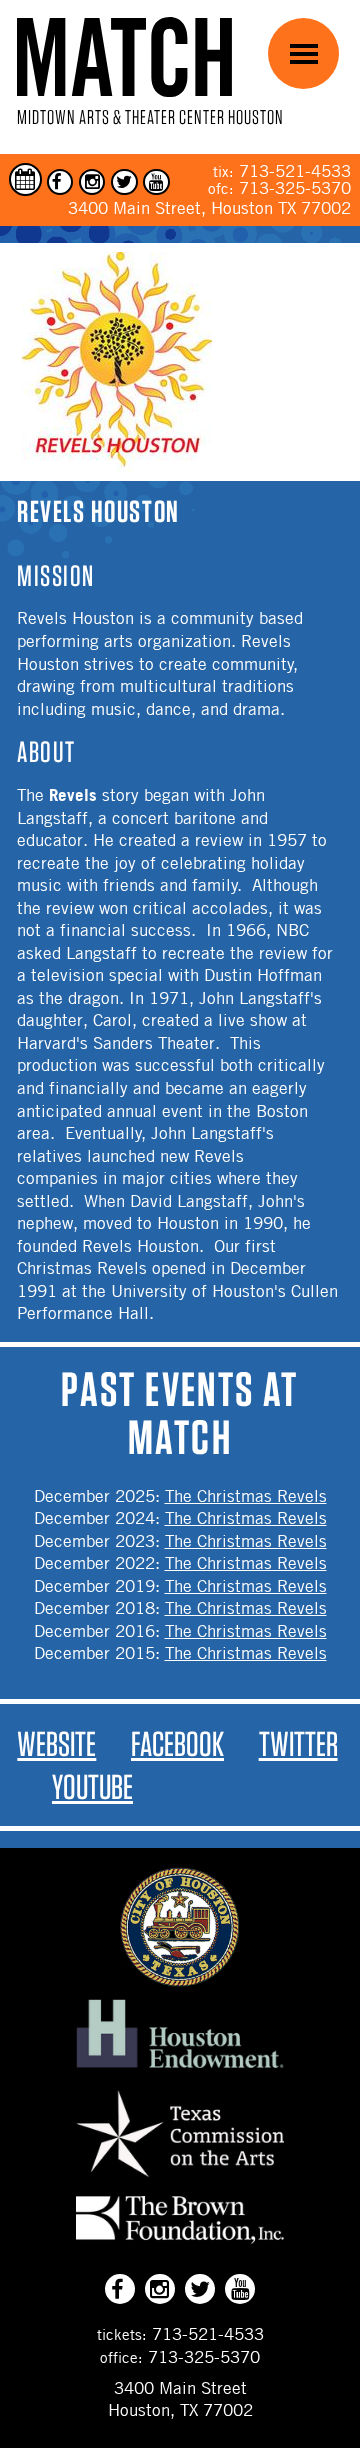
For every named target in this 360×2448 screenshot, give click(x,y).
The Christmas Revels (246, 1496)
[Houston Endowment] (180, 2069)
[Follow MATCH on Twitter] (124, 182)
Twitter (298, 1743)
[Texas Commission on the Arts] (180, 2180)
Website (56, 1743)
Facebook (177, 1743)
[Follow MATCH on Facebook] (60, 182)
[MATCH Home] (124, 56)
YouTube (92, 1786)
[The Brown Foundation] (180, 2243)
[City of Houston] (180, 1981)
